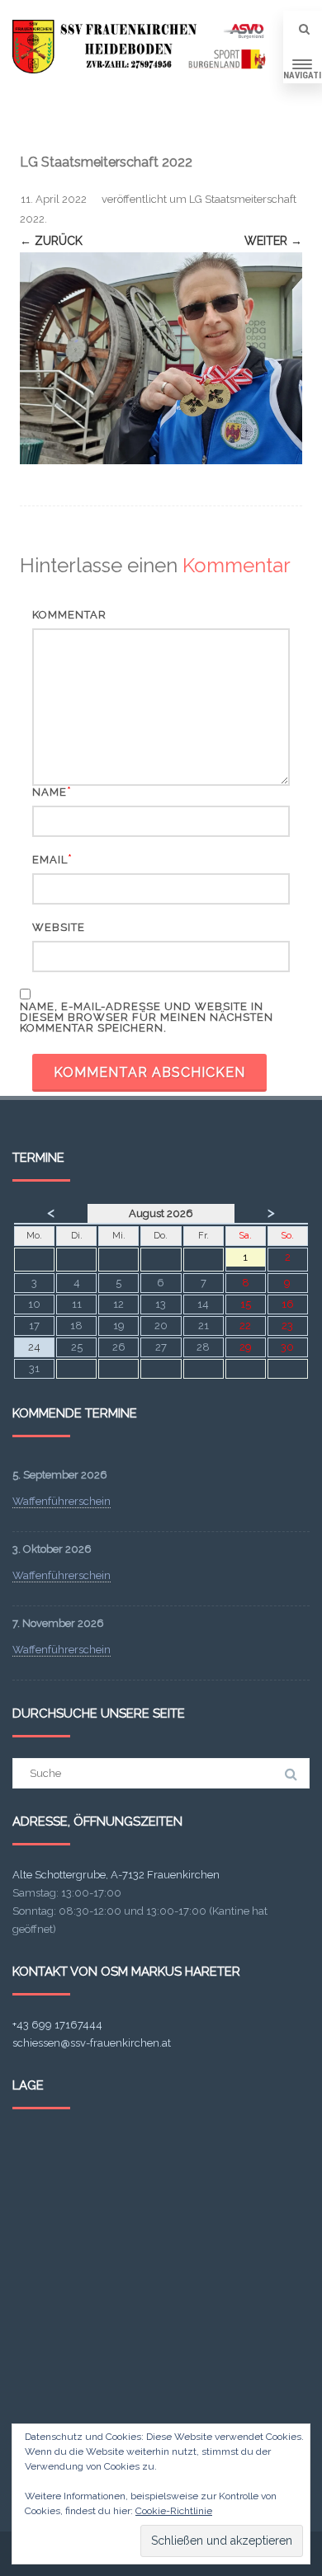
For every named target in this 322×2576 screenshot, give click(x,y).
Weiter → (273, 241)
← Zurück (51, 241)
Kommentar (69, 615)
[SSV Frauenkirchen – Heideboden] (142, 47)
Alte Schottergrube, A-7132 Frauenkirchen (116, 1875)
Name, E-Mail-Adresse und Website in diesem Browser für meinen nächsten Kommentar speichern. (147, 1017)
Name (50, 792)
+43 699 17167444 (57, 2025)
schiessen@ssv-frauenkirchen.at (92, 2043)
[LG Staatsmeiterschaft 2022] (161, 358)
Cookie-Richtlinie (174, 2511)
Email (50, 860)
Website (59, 927)
